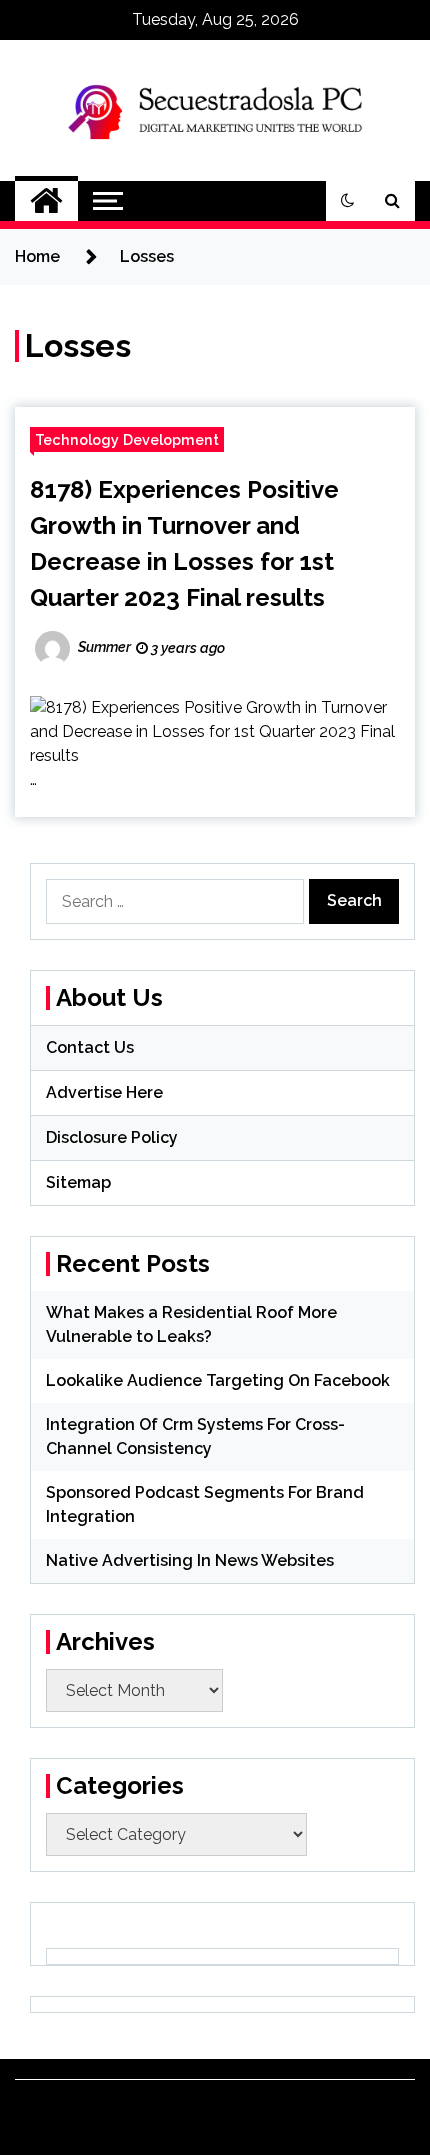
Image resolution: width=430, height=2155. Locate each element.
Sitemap (78, 1182)
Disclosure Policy (112, 1137)
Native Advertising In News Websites (190, 1560)
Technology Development (127, 439)
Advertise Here (104, 1092)
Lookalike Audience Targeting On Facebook (218, 1380)
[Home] (46, 201)
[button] (348, 201)
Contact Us (90, 1047)
